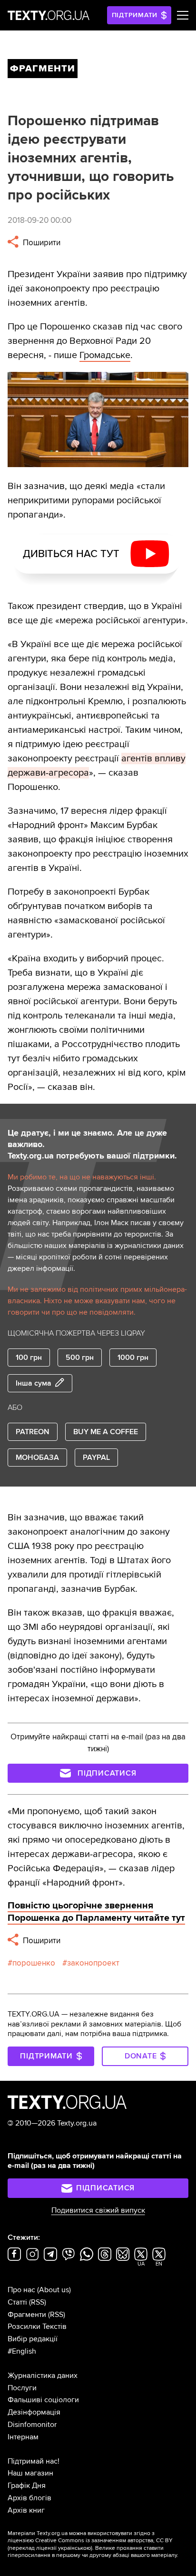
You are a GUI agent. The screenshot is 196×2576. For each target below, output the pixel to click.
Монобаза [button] (37, 1458)
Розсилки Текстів (37, 2326)
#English (22, 2351)
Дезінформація (34, 2412)
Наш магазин (30, 2473)
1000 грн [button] (133, 1358)
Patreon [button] (33, 1432)
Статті (17, 2302)
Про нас (21, 2290)
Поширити (41, 243)
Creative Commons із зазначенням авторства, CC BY (104, 2541)
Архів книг (26, 2510)
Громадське (105, 355)
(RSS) (38, 2302)
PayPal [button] (96, 1458)
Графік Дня (27, 2486)
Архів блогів (29, 2498)
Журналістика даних (43, 2376)
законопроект (93, 1963)
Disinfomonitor (32, 2425)
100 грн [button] (29, 1358)
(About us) (54, 2290)
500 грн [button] (80, 1358)
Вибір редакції (33, 2339)
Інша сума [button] (34, 1383)
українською (74, 2548)
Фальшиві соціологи (43, 2400)
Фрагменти (27, 2315)
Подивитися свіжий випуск (98, 2210)
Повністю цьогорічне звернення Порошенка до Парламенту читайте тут (96, 1912)
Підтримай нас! (34, 2461)
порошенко (34, 1963)
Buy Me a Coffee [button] (106, 1432)
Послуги (22, 2388)
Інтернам (23, 2437)
